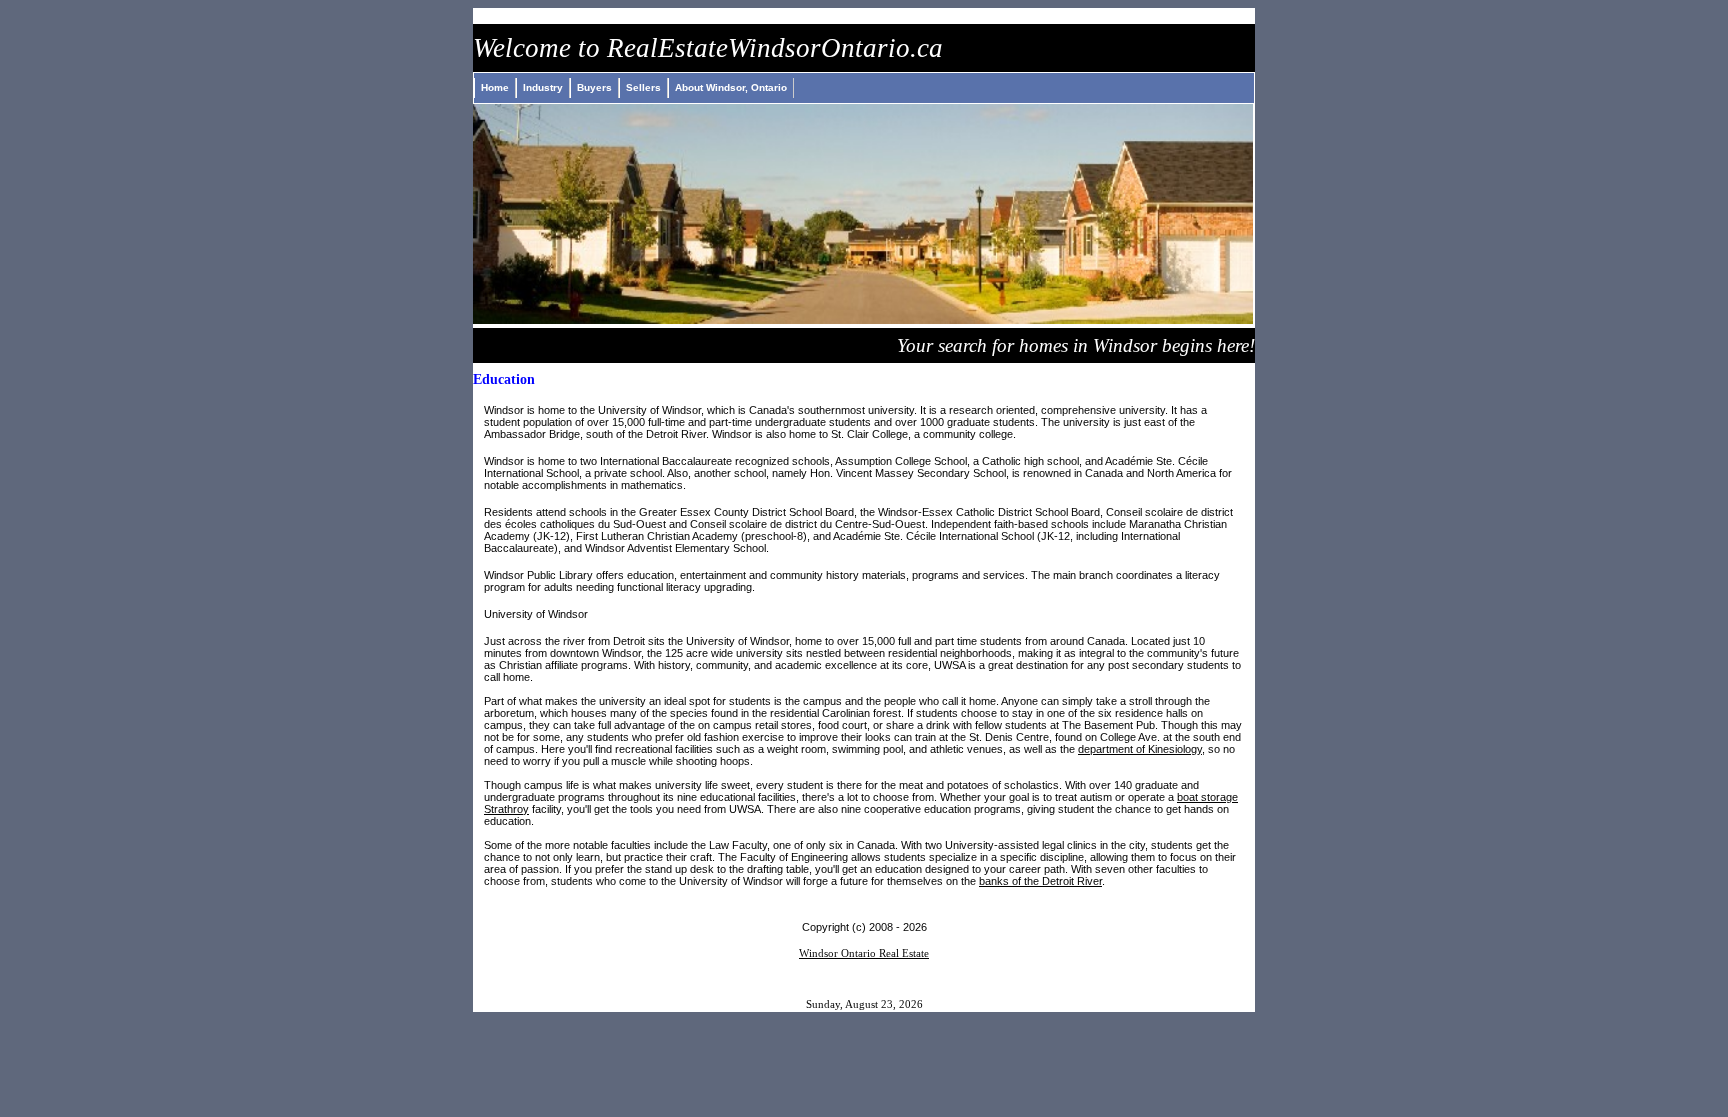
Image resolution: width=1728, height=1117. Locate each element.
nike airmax (727, 16)
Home (495, 87)
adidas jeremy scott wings (392, 16)
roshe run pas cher (238, 16)
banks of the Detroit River (1040, 881)
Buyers (594, 87)
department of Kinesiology (1140, 749)
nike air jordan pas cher (89, 16)
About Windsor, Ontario (731, 87)
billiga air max (634, 16)
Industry (543, 87)
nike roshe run (532, 16)
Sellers (643, 87)
